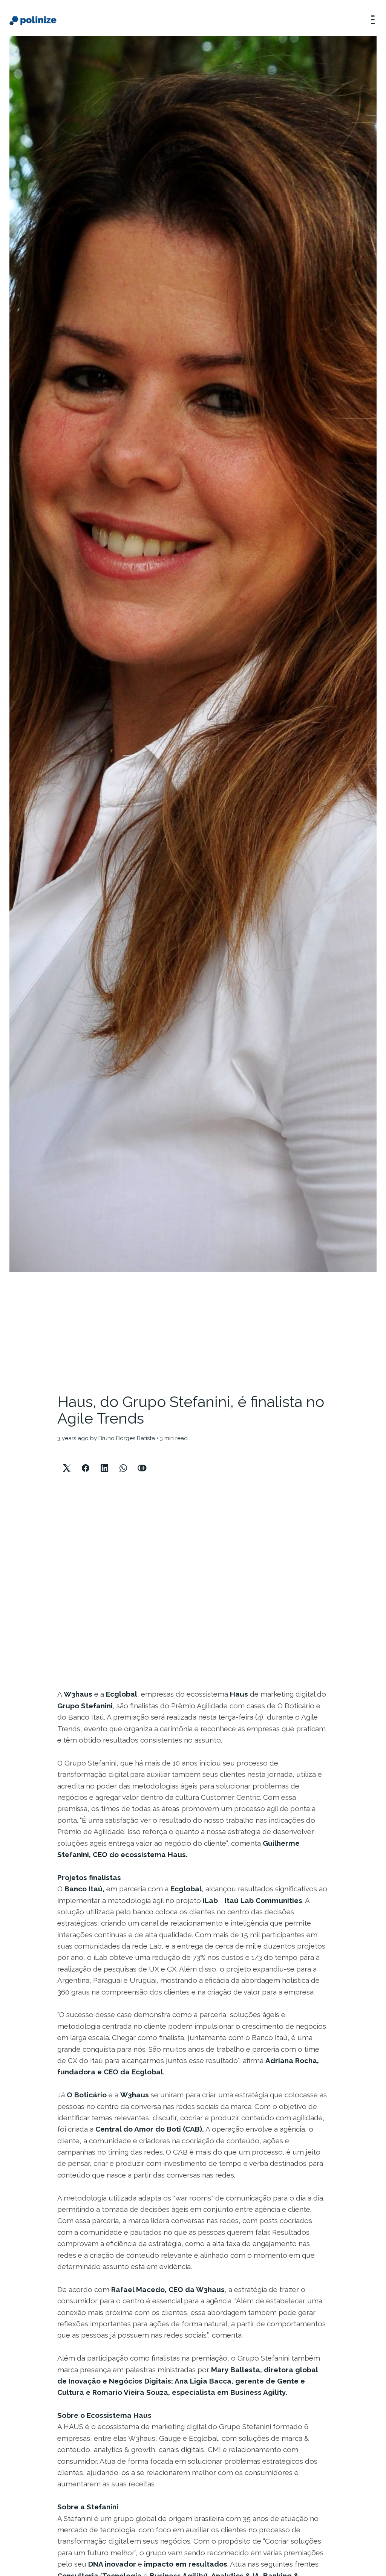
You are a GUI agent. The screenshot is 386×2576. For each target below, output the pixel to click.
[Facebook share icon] (86, 1462)
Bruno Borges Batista (127, 1438)
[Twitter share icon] (67, 1462)
